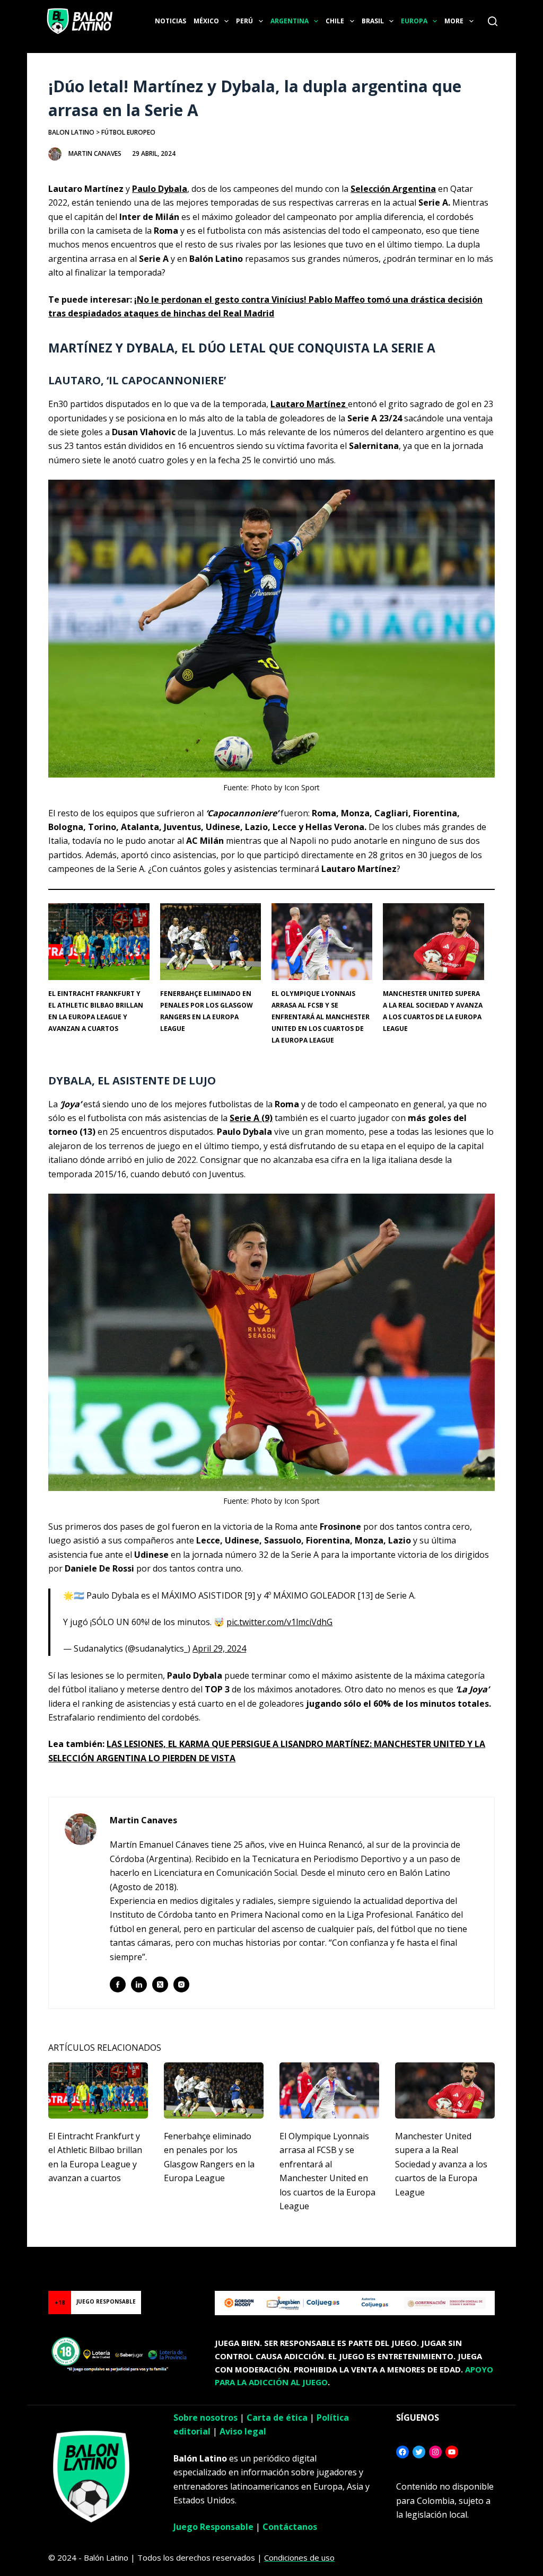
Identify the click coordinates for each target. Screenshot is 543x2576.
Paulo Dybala (160, 189)
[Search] (493, 21)
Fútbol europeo (128, 132)
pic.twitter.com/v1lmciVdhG (279, 1622)
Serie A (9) (251, 1118)
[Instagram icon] (181, 1984)
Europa (414, 21)
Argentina (290, 21)
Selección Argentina (393, 189)
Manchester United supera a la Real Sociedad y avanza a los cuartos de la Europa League (441, 2164)
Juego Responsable (213, 2527)
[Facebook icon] (118, 1984)
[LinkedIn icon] (139, 1984)
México (206, 21)
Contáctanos (290, 2527)
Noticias (170, 21)
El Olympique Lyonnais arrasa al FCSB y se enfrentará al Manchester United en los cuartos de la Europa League (321, 1017)
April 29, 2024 (219, 1648)
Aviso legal (243, 2431)
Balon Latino (71, 132)
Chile (335, 21)
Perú (244, 21)
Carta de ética (277, 2418)
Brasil (373, 21)
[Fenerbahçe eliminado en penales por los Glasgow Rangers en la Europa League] (214, 2090)
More (454, 21)
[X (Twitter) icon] (160, 1984)
